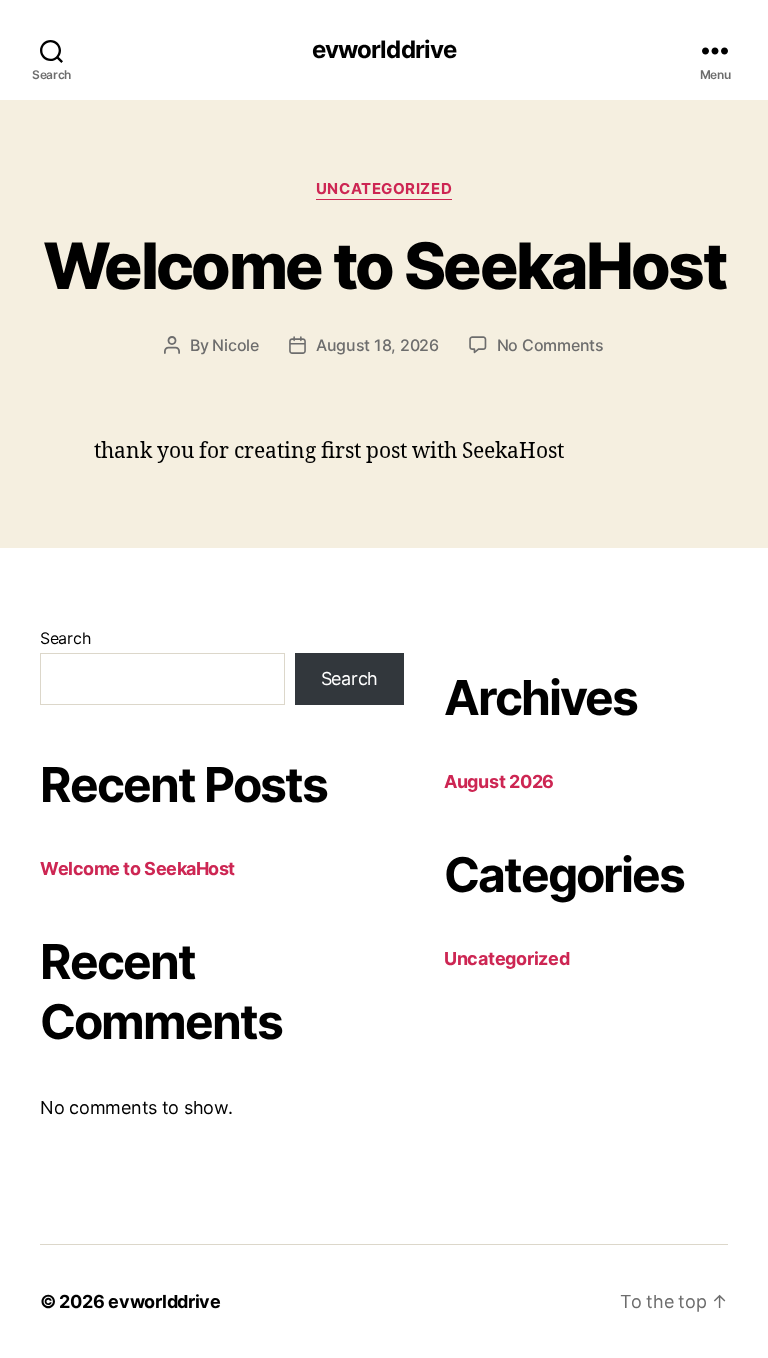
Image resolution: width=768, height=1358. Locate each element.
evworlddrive (383, 50)
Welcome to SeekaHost (384, 265)
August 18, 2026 (377, 345)
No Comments (550, 345)
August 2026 (499, 781)
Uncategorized (384, 189)
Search (65, 638)
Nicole (235, 345)
